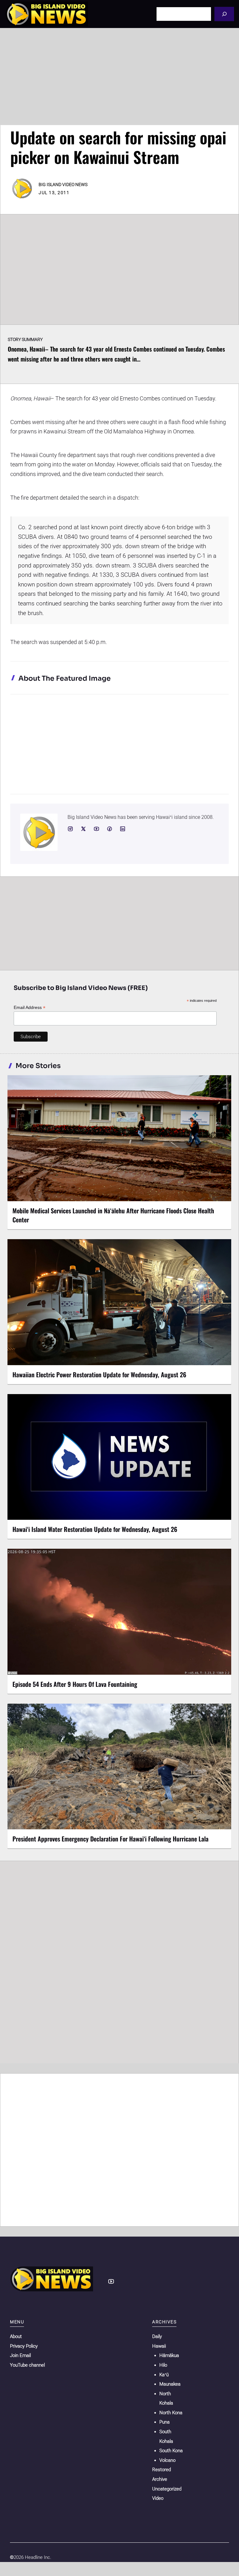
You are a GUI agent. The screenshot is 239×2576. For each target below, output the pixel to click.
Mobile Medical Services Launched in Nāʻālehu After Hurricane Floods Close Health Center (113, 1215)
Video (158, 2498)
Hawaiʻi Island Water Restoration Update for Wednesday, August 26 (95, 1529)
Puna (164, 2422)
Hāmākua (169, 2355)
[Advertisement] (119, 77)
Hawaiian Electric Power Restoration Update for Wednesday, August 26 (99, 1374)
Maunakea (170, 2384)
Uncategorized (167, 2489)
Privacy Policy (24, 2346)
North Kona (171, 2413)
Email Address (30, 1008)
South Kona (171, 2451)
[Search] (224, 14)
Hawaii (159, 2346)
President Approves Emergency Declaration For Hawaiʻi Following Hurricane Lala (110, 1839)
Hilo (163, 2365)
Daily (157, 2336)
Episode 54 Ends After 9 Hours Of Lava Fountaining (75, 1684)
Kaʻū (164, 2375)
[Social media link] (70, 829)
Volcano (167, 2460)
